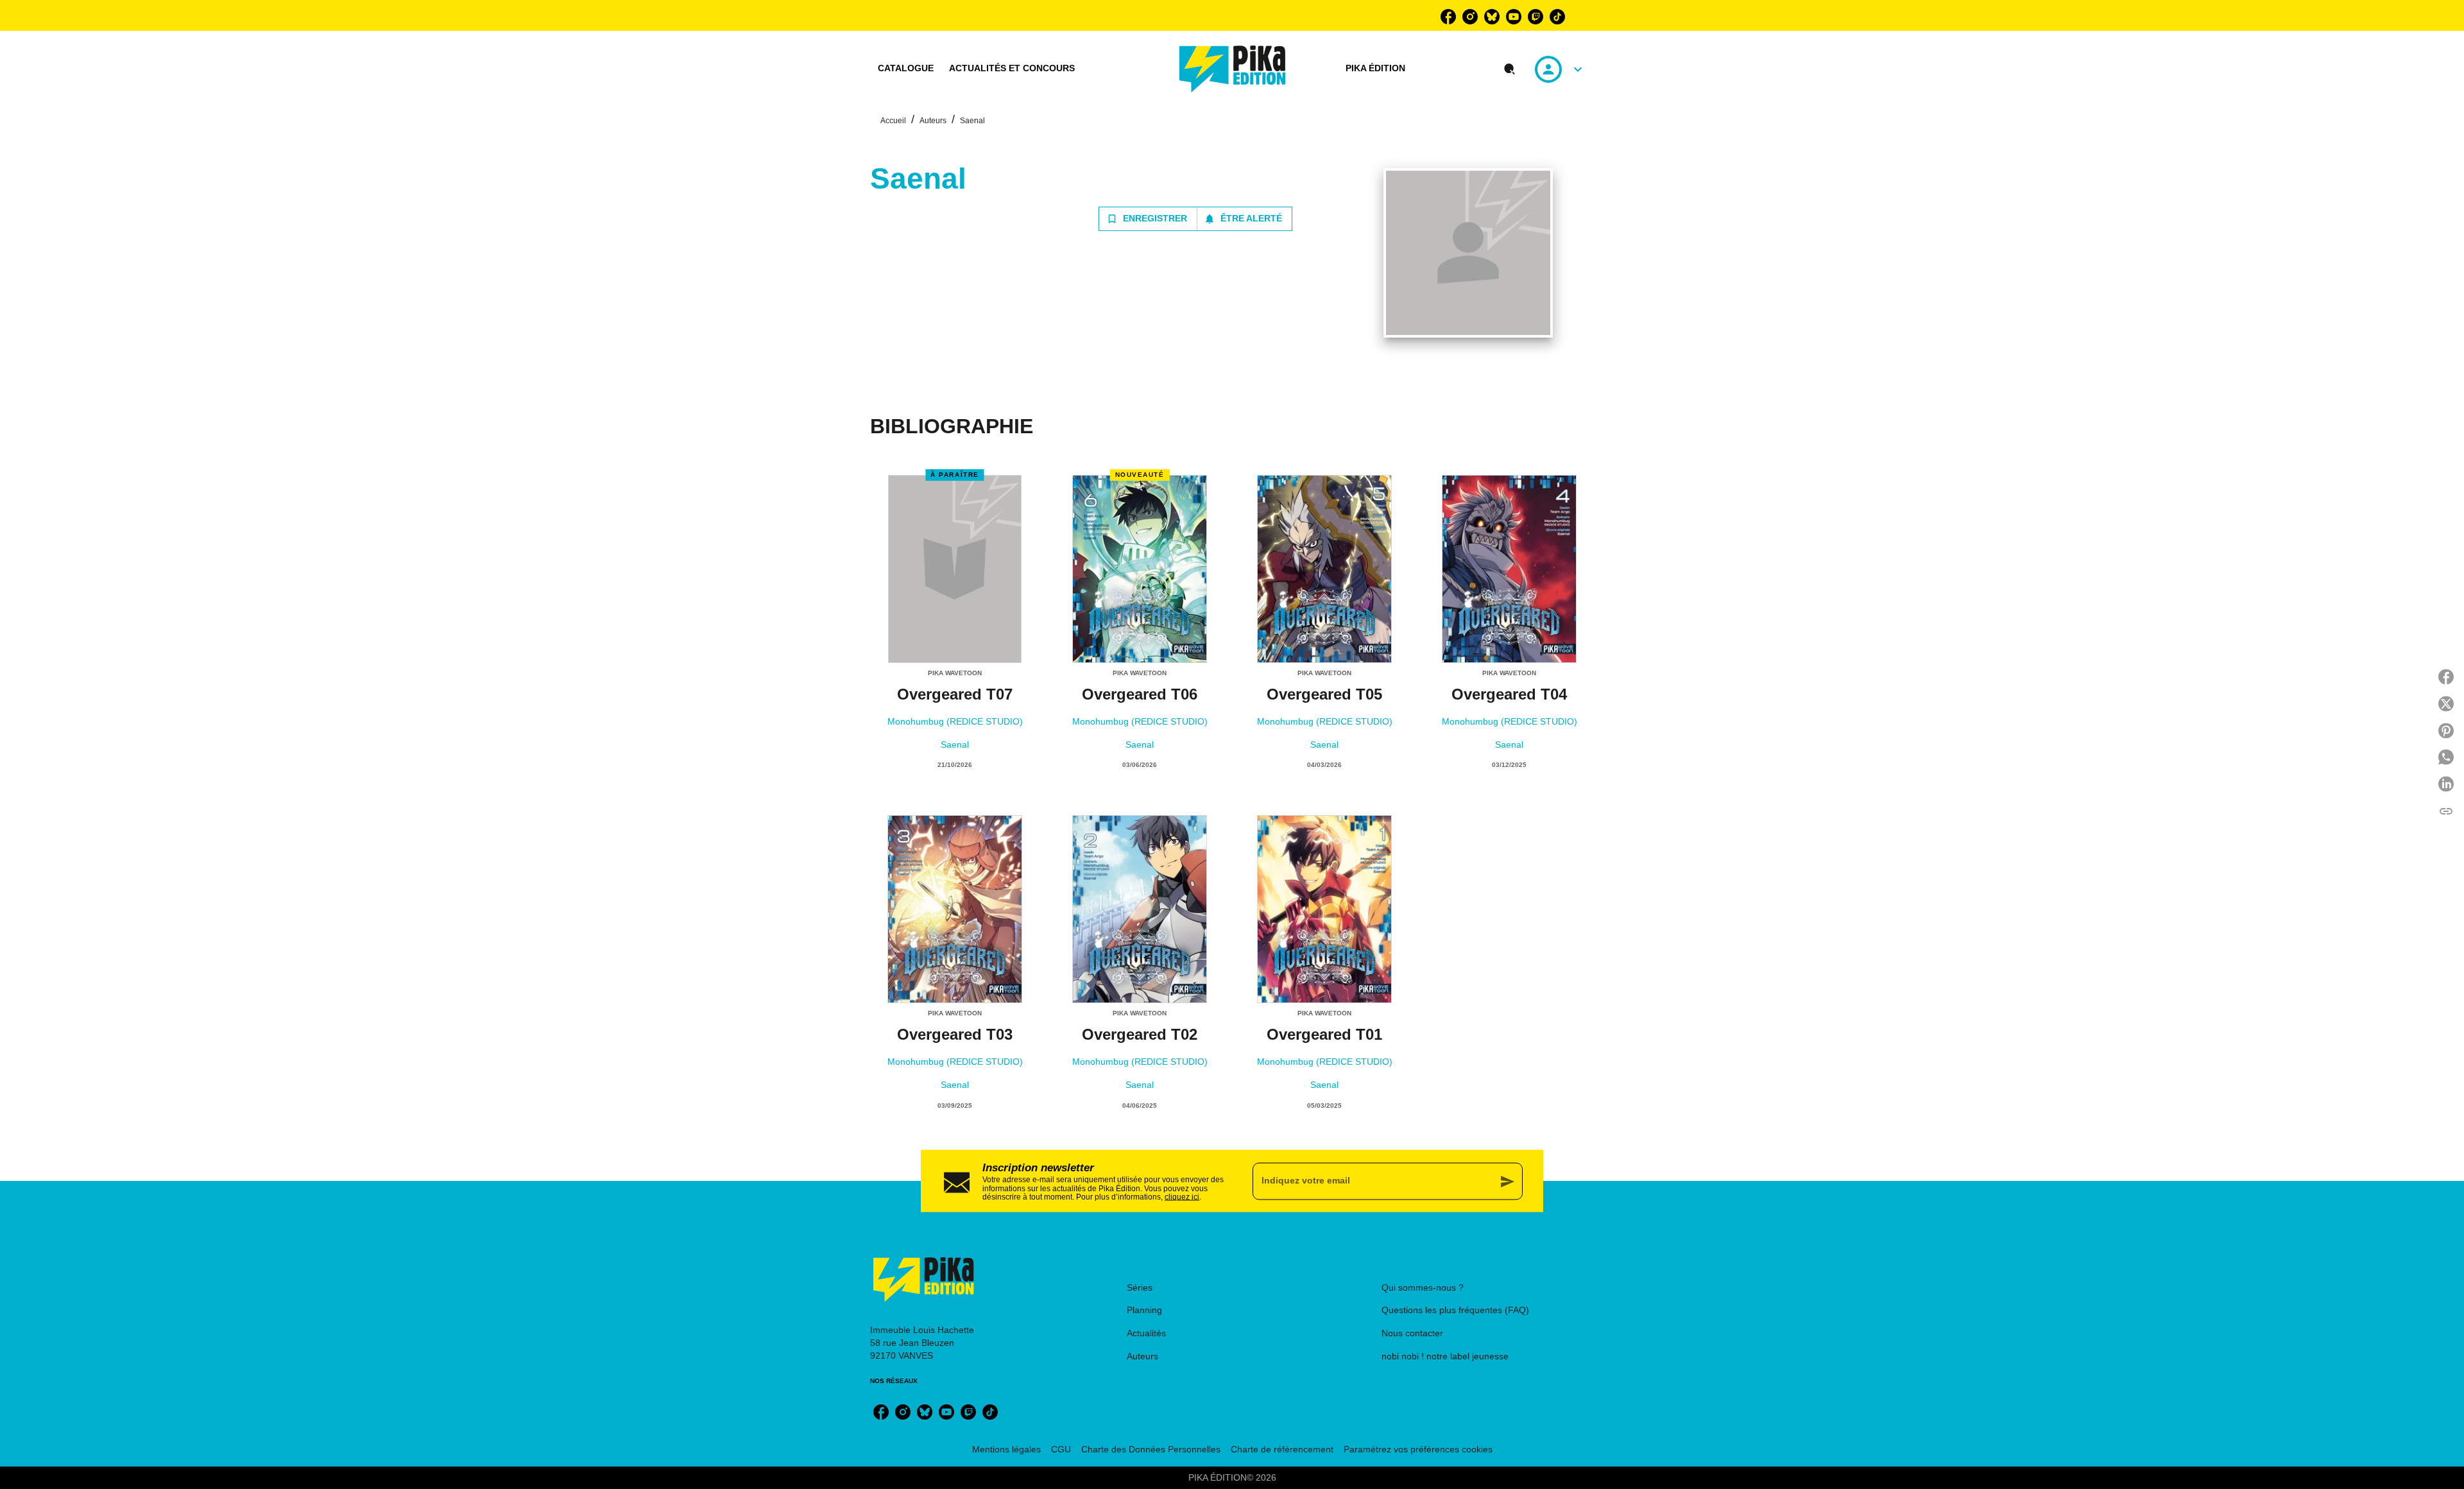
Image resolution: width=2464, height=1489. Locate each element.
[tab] (906, 69)
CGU (1061, 1449)
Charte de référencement (1282, 1449)
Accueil (893, 121)
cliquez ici (1182, 1197)
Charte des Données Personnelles (1151, 1449)
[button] (1195, 219)
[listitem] (1448, 17)
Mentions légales (1006, 1449)
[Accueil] (1233, 69)
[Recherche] (1510, 69)
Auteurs (933, 121)
